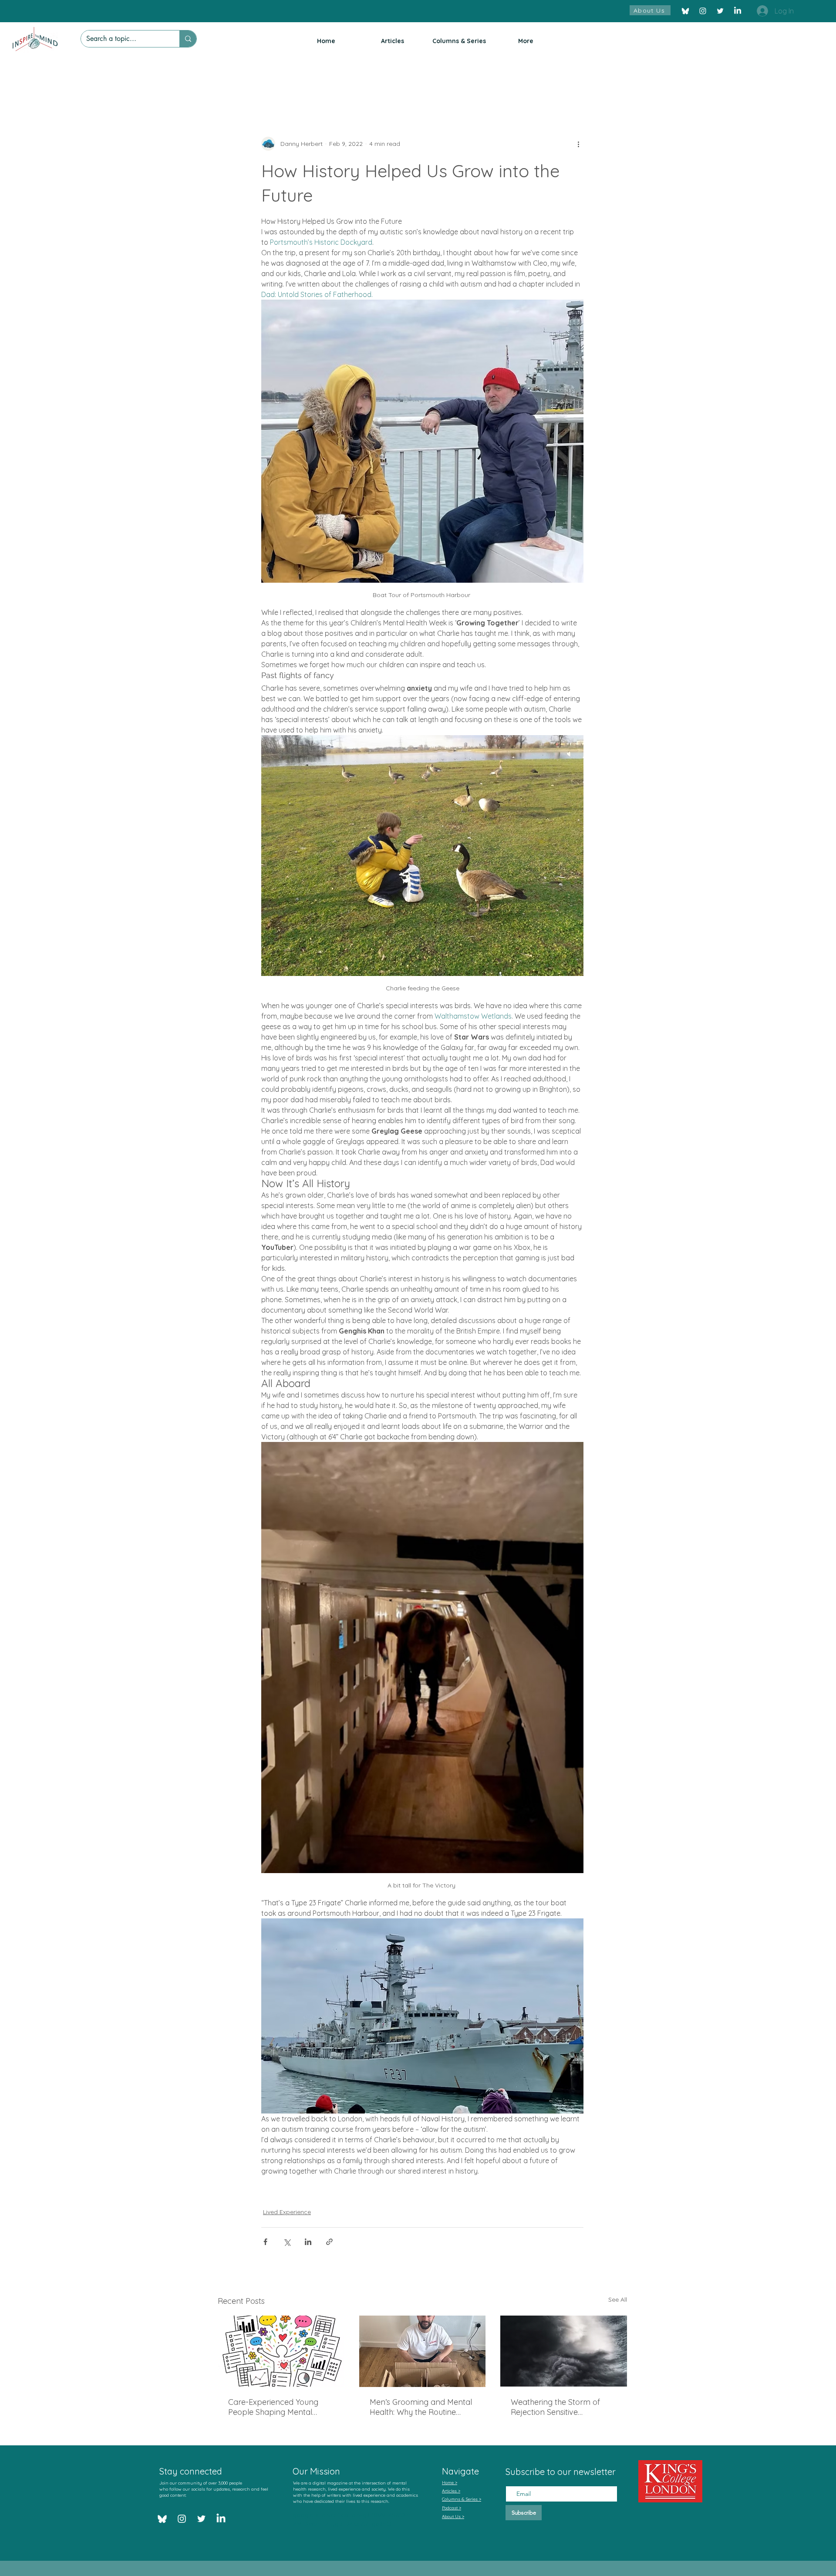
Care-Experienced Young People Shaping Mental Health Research (273, 2407)
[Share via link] (329, 2242)
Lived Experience (287, 2212)
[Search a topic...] (188, 39)
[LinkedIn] (738, 11)
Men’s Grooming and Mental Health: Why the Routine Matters (421, 2407)
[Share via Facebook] (265, 2242)
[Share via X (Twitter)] (287, 2242)
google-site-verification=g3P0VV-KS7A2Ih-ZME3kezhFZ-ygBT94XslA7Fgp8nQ (352, 2519)
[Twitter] (720, 11)
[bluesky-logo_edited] (685, 11)
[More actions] (578, 144)
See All (618, 2299)
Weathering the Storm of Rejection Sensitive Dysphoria (555, 2407)
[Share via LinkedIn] (308, 2242)
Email (514, 2478)
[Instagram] (703, 11)
